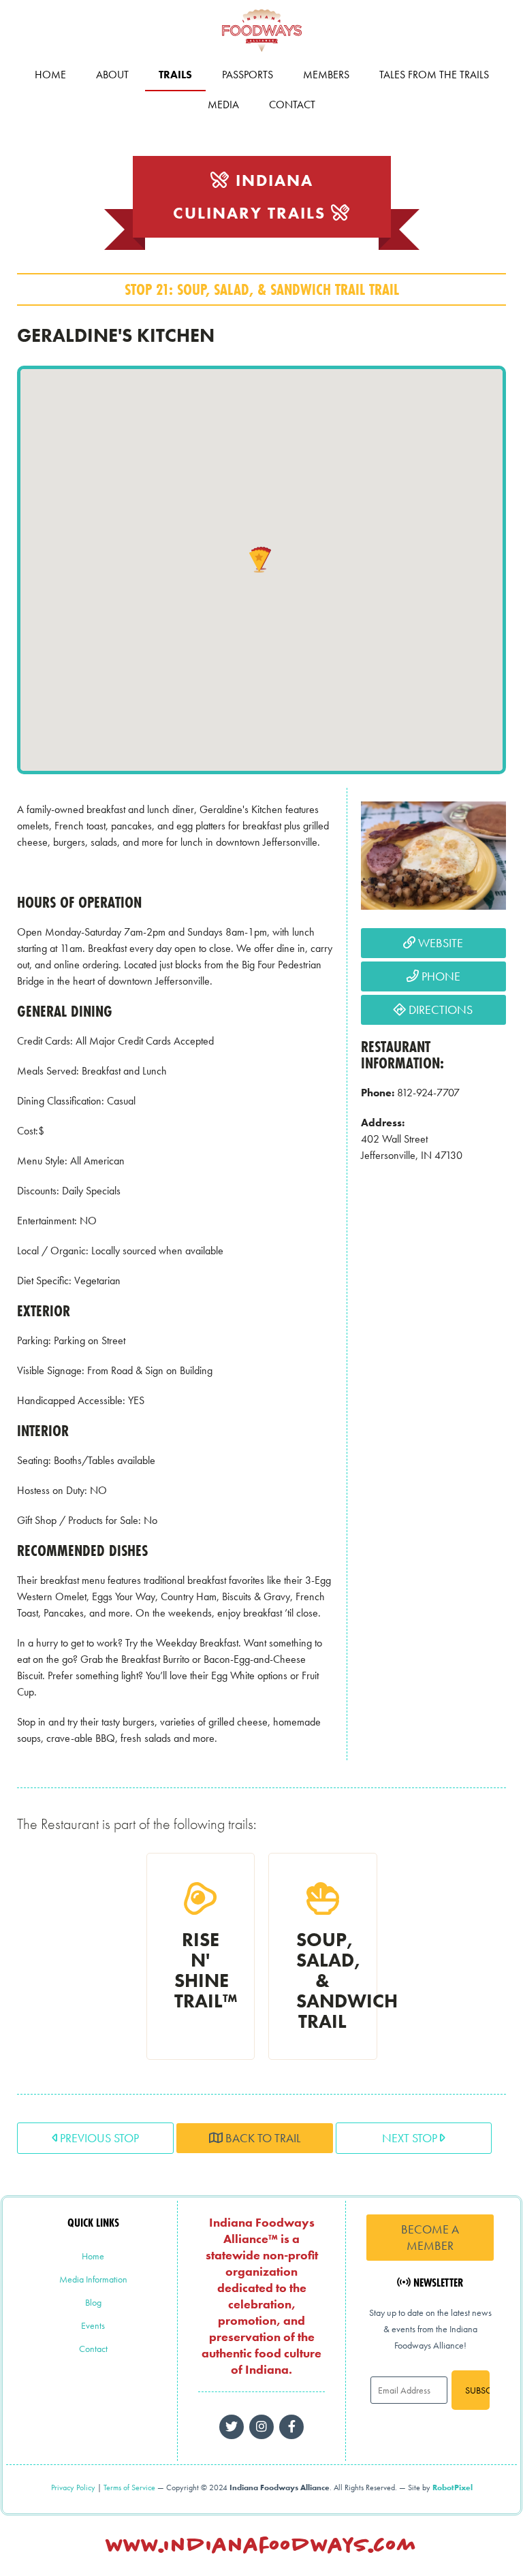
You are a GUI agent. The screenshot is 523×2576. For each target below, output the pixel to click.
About (112, 75)
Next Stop (411, 2138)
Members (326, 75)
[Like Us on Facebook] (261, 2427)
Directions (439, 1009)
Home (50, 75)
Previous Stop (98, 2138)
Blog (93, 2302)
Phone (440, 976)
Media (223, 105)
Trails (175, 75)
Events (93, 2325)
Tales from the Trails (434, 75)
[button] (259, 561)
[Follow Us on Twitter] (232, 2427)
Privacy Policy (73, 2487)
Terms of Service (129, 2487)
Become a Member (430, 2237)
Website (439, 943)
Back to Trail (261, 2138)
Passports (248, 75)
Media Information (93, 2279)
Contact (292, 105)
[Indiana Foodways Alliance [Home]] (261, 54)
